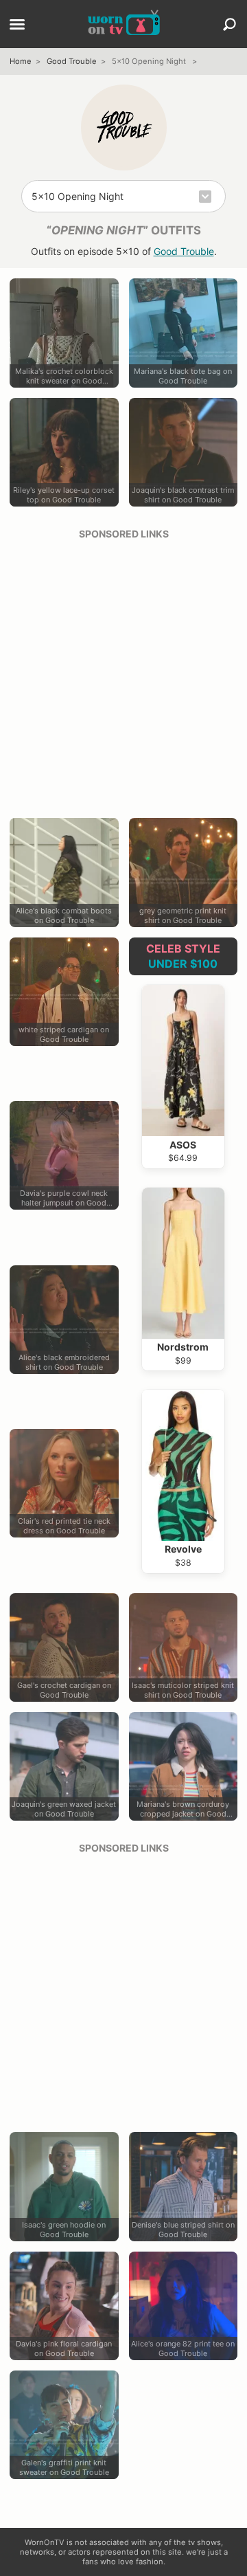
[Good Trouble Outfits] (124, 127)
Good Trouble (72, 61)
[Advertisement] (123, 674)
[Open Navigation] (17, 25)
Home (21, 61)
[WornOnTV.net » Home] (124, 24)
